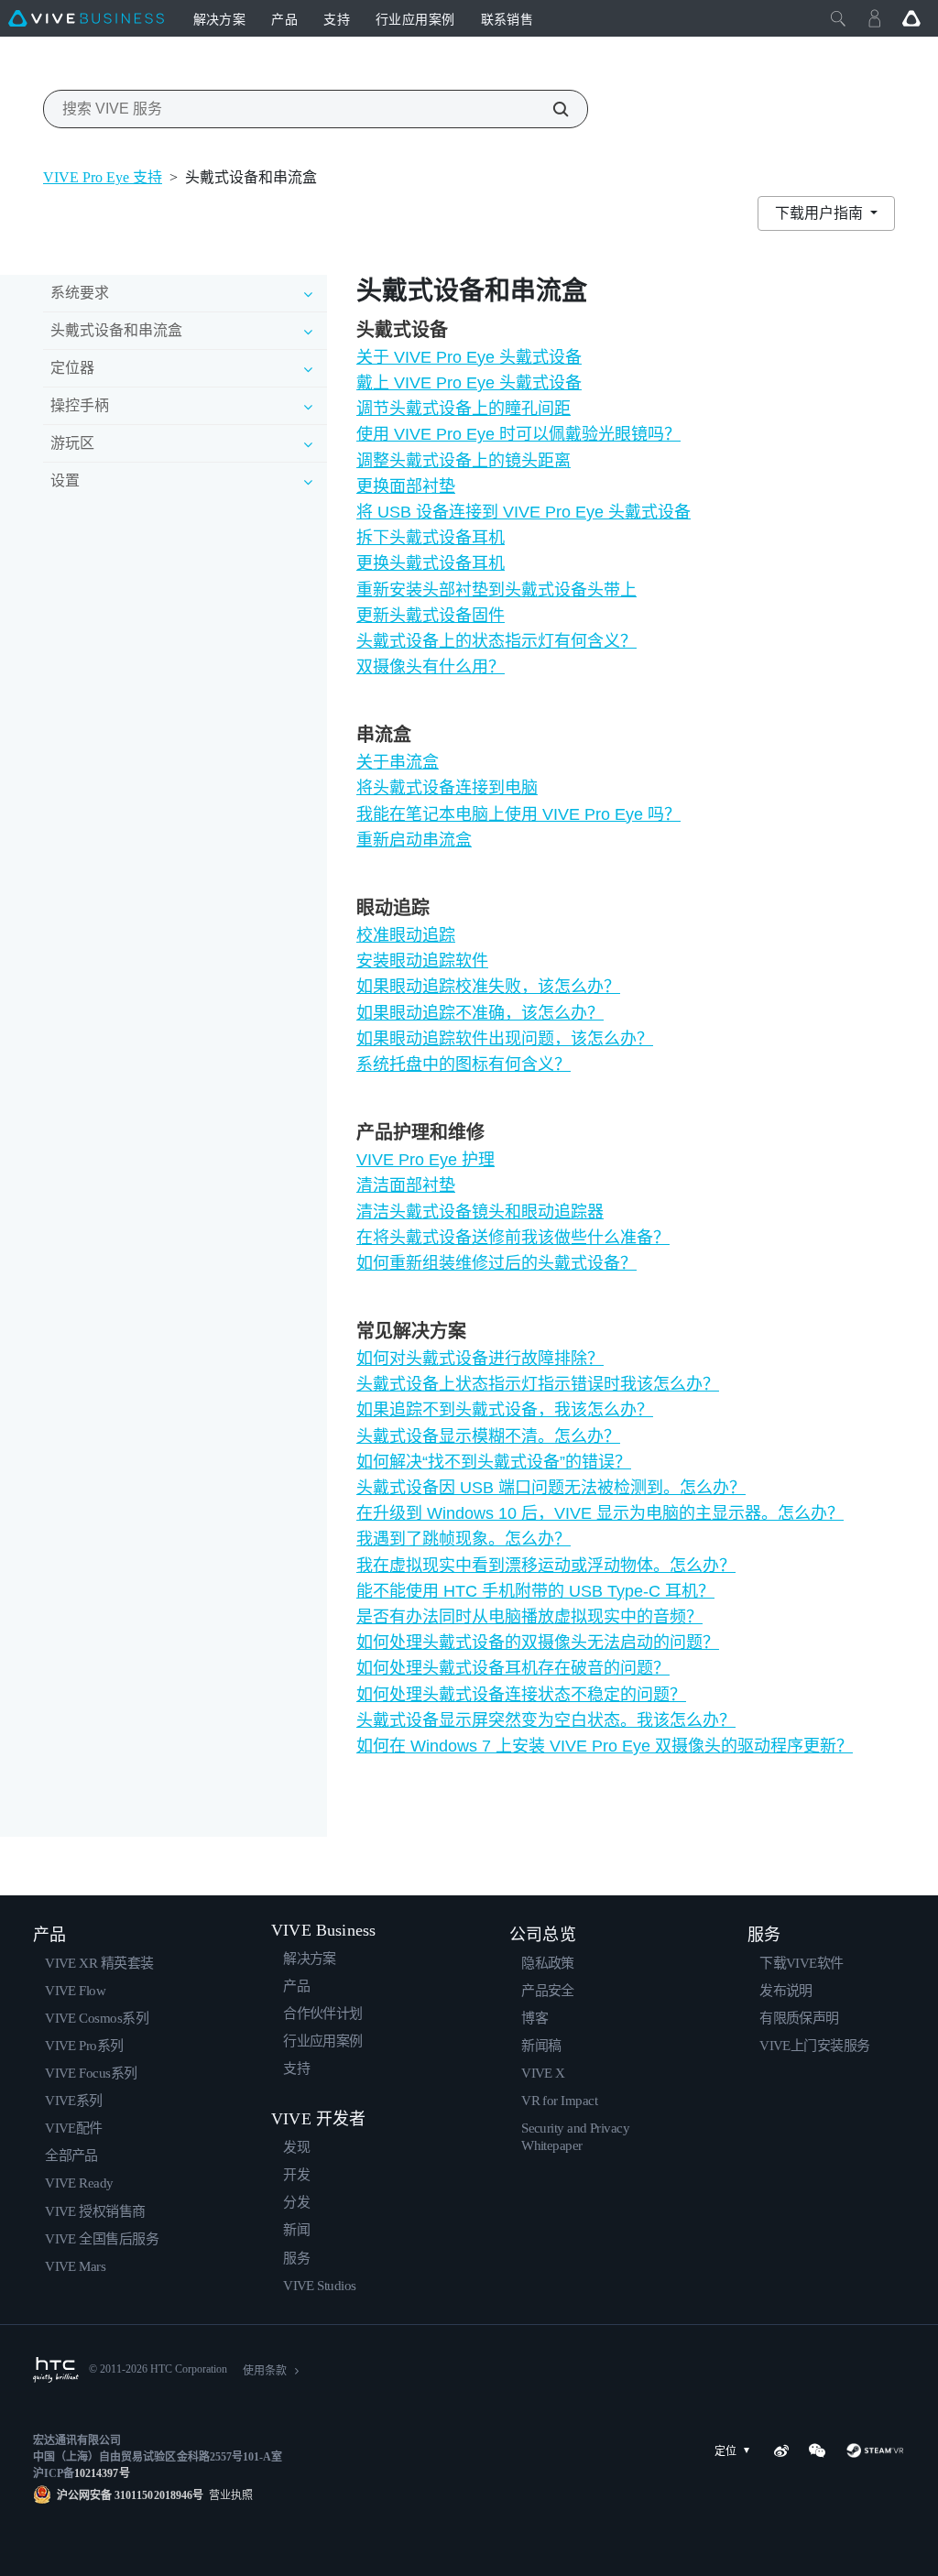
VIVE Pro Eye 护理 (425, 1160)
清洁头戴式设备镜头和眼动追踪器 (480, 1212)
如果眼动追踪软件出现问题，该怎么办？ (505, 1039)
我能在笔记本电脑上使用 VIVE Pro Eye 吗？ (518, 814)
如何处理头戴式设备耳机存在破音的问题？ (513, 1668)
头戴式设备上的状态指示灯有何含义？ (496, 641)
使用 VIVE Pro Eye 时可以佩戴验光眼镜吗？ (518, 434)
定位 (725, 2451)
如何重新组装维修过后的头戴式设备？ (496, 1263)
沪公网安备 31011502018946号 (130, 2495)
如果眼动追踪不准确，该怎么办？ (480, 1013)
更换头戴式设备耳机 (431, 563)
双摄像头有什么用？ (431, 667)
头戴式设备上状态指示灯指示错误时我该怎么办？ (538, 1384)
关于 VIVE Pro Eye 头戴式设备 (469, 357)
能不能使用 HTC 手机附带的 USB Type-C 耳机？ (535, 1591)
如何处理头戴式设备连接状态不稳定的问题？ (521, 1695)
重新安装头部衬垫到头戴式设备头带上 (496, 590)
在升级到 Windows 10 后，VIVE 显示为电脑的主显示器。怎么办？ (600, 1513)
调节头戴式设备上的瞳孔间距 (464, 409)
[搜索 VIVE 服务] (551, 109)
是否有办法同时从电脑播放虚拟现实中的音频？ (529, 1617)
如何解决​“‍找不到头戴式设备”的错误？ (494, 1462)
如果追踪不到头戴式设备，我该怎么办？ (505, 1410)
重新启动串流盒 (414, 840)
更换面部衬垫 (406, 486)
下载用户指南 (821, 213)
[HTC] (56, 2370)
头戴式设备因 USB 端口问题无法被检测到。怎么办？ (551, 1488)
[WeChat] (817, 2450)
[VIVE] (86, 18)
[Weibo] (781, 2450)
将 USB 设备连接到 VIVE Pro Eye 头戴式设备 (524, 512)
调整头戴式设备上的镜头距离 (464, 461)
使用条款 (265, 2371)
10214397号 (102, 2473)
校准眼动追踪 (406, 935)
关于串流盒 (398, 762)
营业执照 (228, 2495)
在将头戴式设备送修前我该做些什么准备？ (513, 1238)
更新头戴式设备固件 (431, 616)
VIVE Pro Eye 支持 (103, 177)
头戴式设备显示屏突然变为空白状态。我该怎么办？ (546, 1720)
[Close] (838, 18)
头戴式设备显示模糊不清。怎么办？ (488, 1436)
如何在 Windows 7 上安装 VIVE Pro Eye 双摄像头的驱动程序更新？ (605, 1746)
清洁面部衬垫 (406, 1185)
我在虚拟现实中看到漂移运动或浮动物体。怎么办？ (546, 1566)
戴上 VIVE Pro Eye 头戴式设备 (469, 383)
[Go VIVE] (911, 18)
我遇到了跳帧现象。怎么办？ (464, 1539)
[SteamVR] (875, 2450)
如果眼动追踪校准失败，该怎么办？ (488, 987)
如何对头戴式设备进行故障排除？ (480, 1359)
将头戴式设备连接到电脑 (447, 788)
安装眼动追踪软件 (422, 961)
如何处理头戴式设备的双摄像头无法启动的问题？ (538, 1643)
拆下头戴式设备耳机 (431, 538)
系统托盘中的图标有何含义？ (464, 1064)
